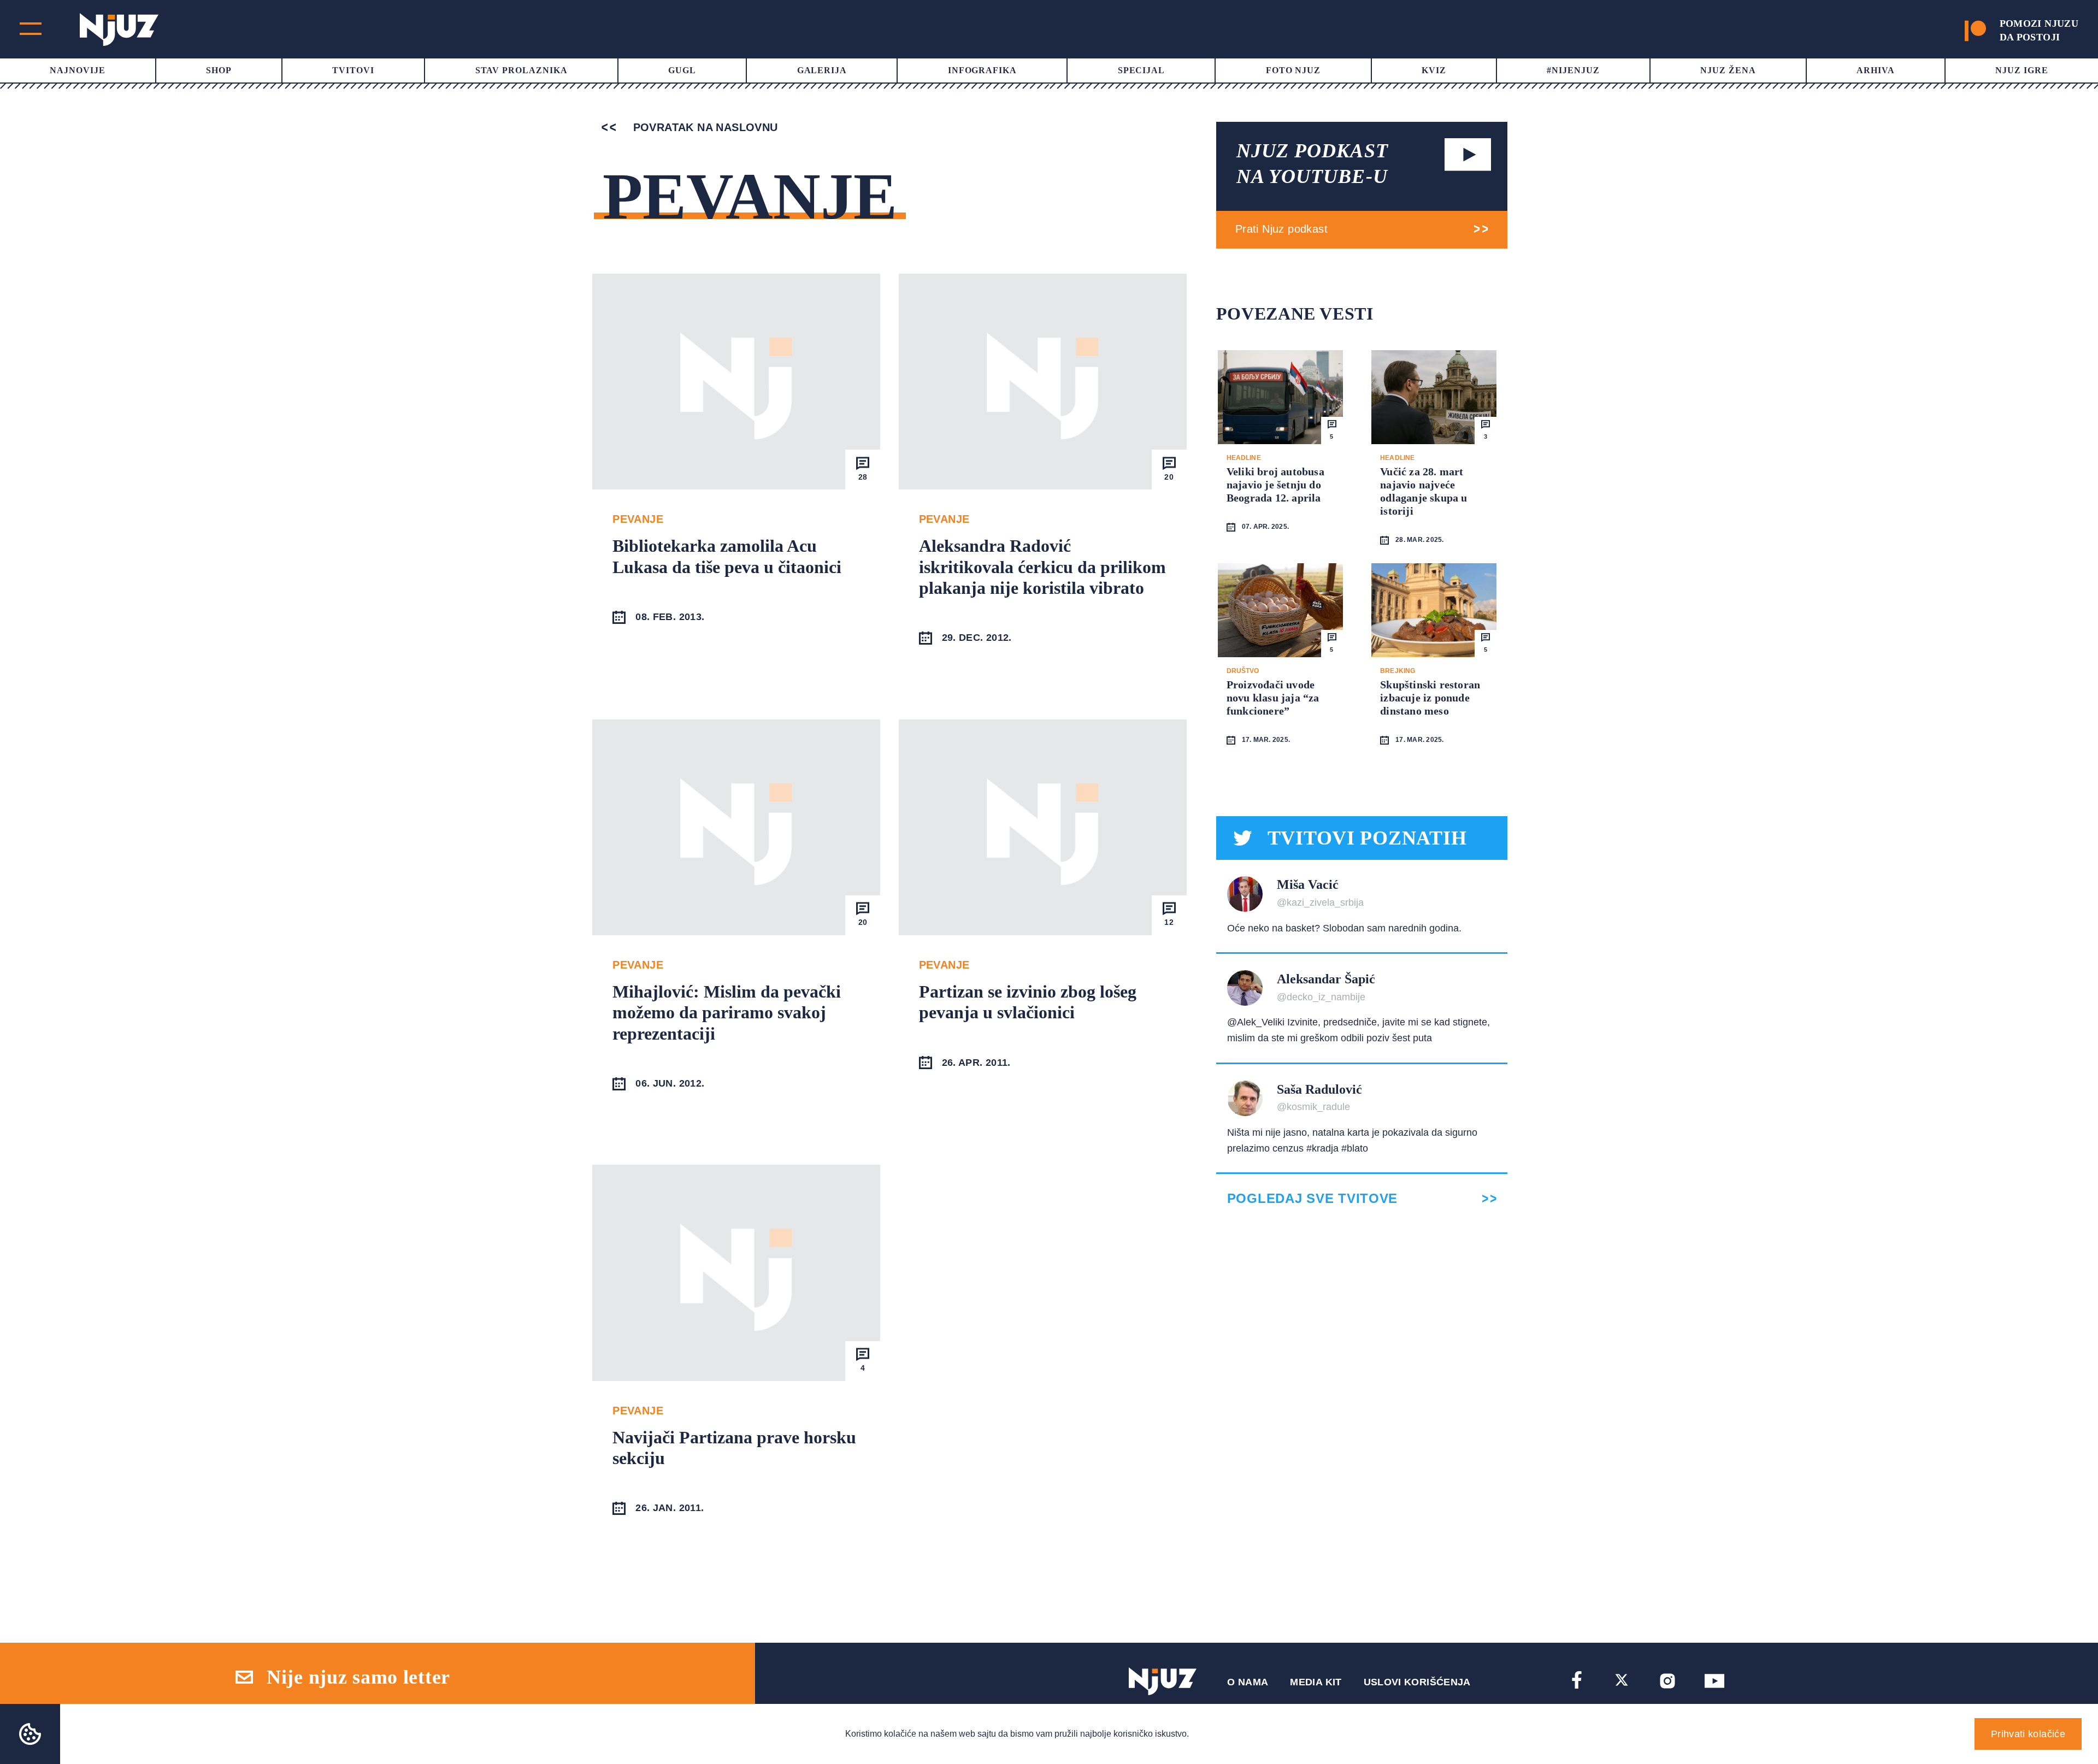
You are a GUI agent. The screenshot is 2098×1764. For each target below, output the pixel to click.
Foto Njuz (1293, 70)
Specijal (1142, 70)
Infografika (983, 70)
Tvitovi (353, 70)
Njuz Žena (1728, 70)
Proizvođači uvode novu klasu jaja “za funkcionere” (1273, 698)
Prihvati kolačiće (2028, 1734)
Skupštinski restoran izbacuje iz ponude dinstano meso (1430, 698)
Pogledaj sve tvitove (1312, 1199)
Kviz (1434, 70)
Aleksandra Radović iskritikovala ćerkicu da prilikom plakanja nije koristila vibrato (1042, 567)
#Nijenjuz (1573, 70)
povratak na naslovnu (703, 127)
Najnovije (78, 70)
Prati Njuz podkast (1281, 229)
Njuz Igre (2022, 70)
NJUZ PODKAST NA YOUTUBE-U (1312, 164)
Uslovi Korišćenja (1417, 1682)
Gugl (682, 70)
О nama (1248, 1682)
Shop (219, 70)
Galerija (822, 70)
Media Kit (1316, 1682)
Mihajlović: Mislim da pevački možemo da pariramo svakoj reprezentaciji (727, 1013)
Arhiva (1876, 70)
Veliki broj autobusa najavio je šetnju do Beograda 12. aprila (1275, 485)
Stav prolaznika (521, 70)
